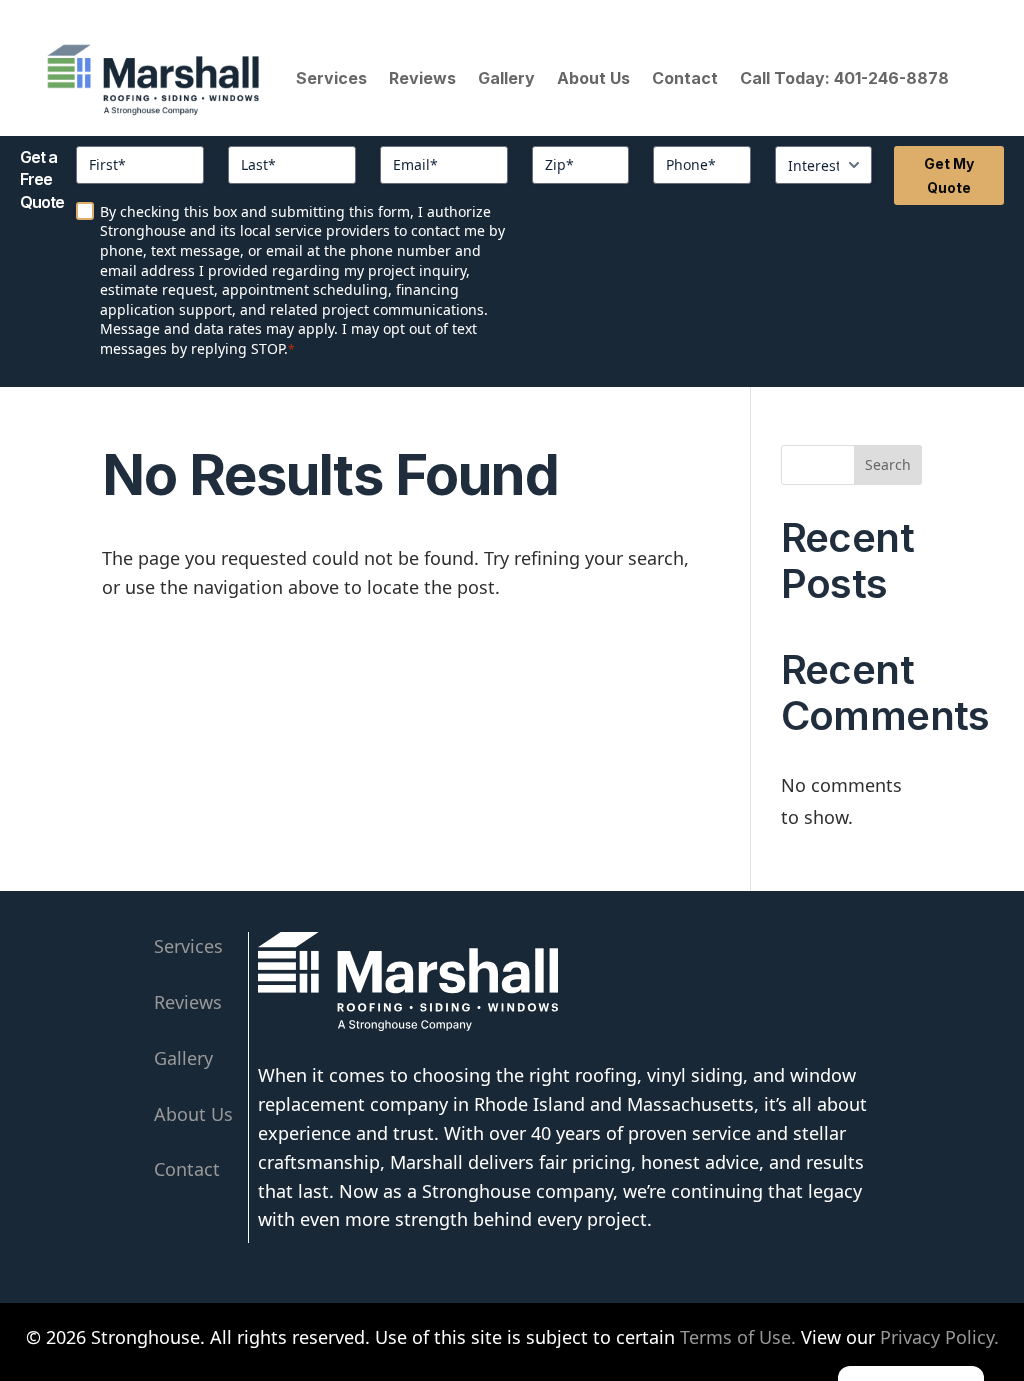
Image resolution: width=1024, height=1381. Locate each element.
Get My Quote (949, 175)
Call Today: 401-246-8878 (844, 78)
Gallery (506, 78)
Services (331, 78)
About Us (593, 78)
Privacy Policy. (939, 1337)
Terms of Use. (738, 1337)
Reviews (422, 78)
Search (888, 464)
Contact (685, 78)
